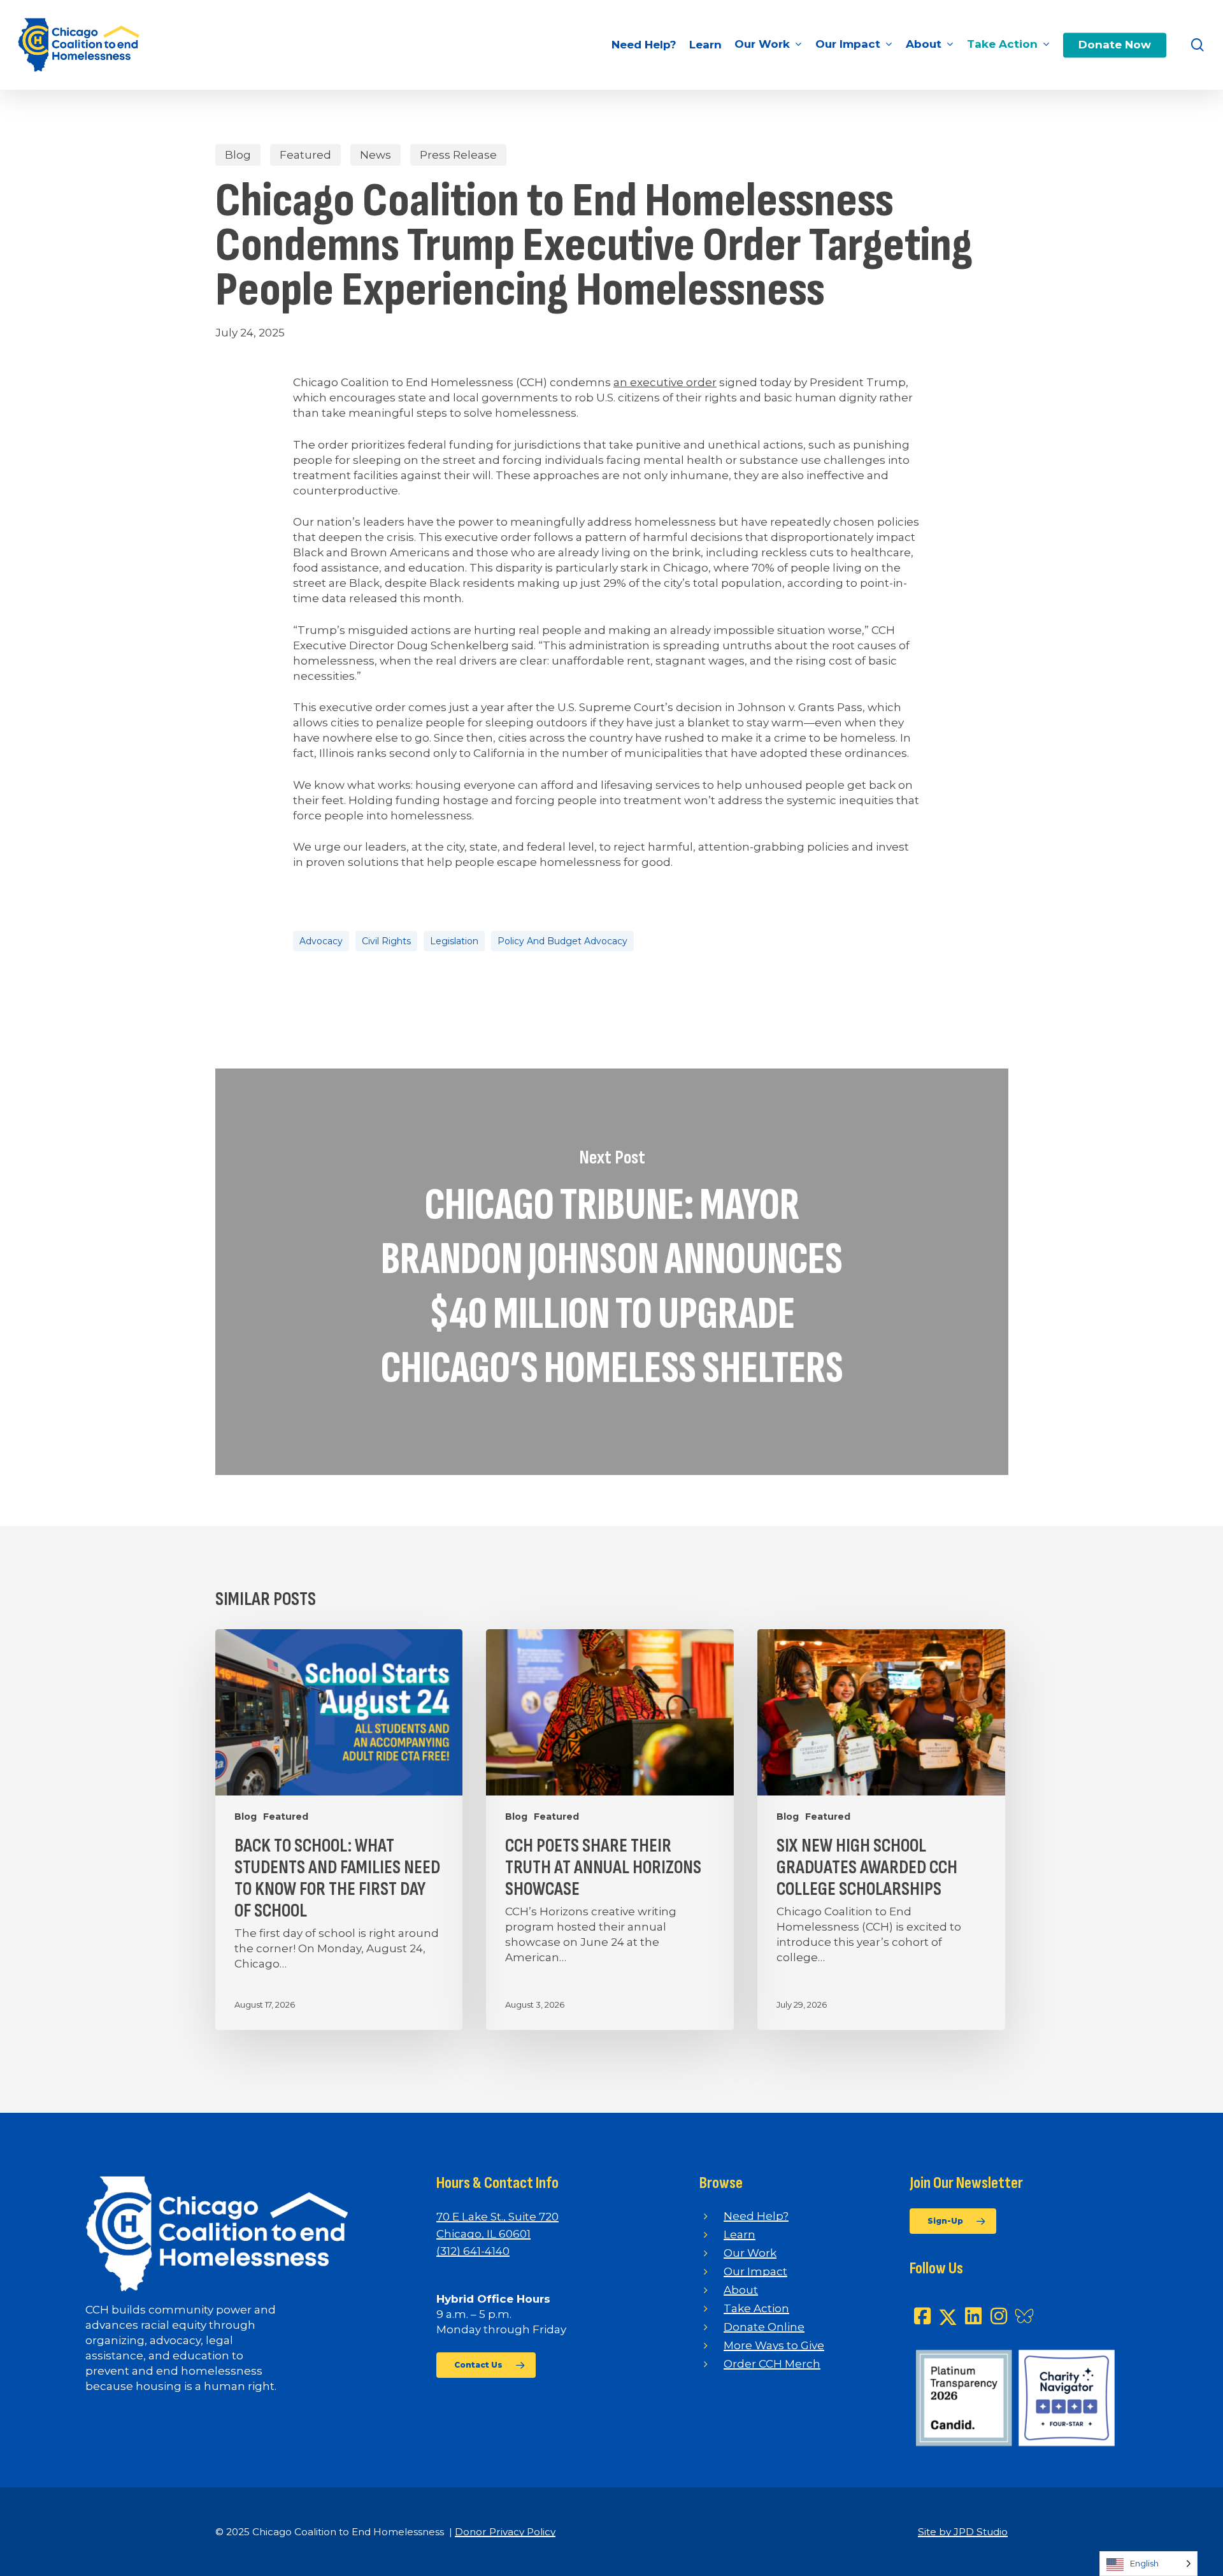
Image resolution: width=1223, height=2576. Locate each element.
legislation (454, 941)
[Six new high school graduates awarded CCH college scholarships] (881, 1830)
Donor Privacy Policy (505, 2532)
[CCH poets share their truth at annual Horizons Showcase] (610, 1830)
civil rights (386, 941)
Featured (305, 155)
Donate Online (764, 2327)
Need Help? (756, 2216)
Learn (740, 2234)
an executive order (665, 382)
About (741, 2290)
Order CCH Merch (772, 2364)
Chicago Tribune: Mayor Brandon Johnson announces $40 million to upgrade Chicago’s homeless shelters (612, 1272)
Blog (238, 155)
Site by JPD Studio (963, 2532)
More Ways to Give (774, 2345)
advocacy (321, 941)
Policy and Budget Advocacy (562, 941)
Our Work (750, 2253)
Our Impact (755, 2271)
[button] (486, 2365)
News (375, 155)
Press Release (458, 155)
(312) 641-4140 (473, 2251)
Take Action (756, 2308)
